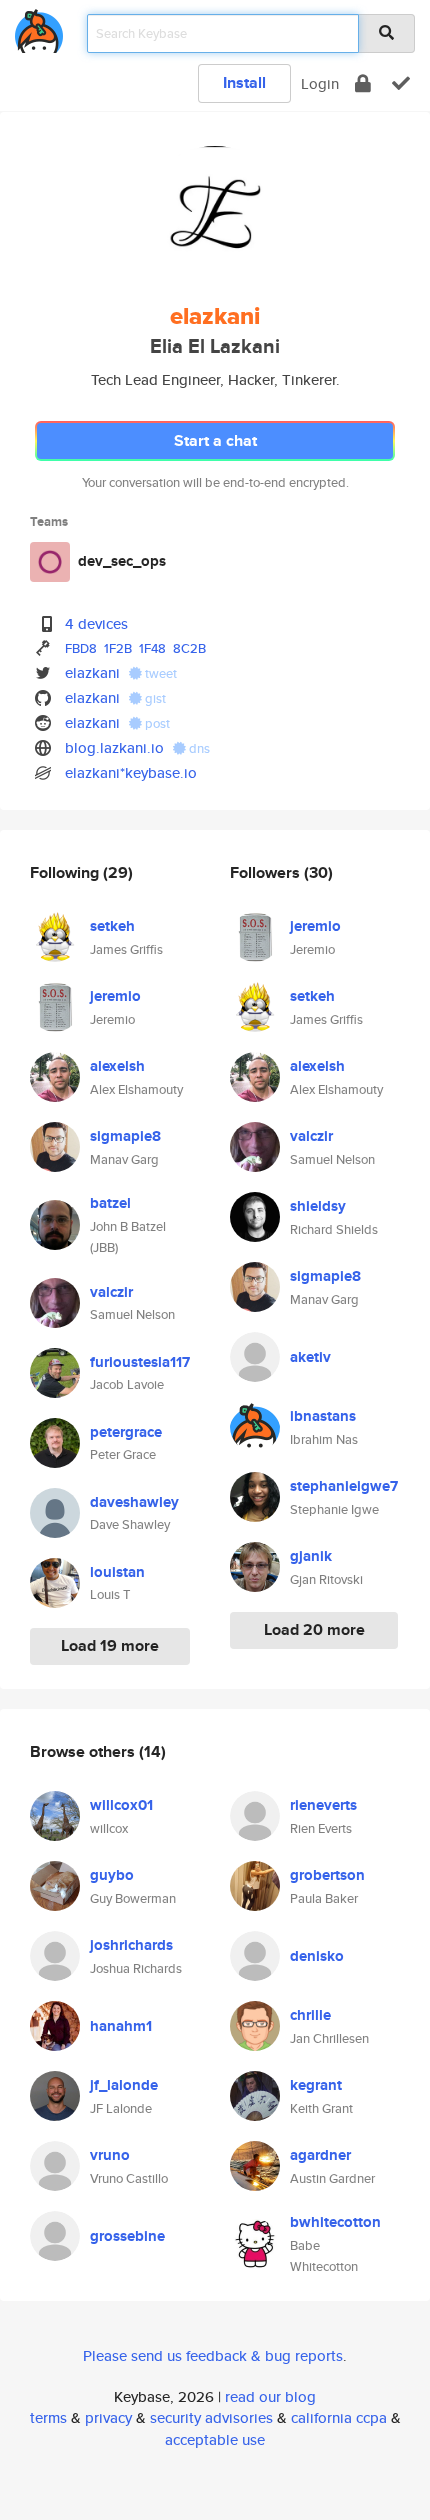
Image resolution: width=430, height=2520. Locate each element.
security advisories (211, 2417)
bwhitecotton (335, 2222)
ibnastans (323, 1416)
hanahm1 (121, 2026)
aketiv (310, 1357)
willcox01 (121, 1805)
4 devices (96, 623)
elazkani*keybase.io (131, 772)
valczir (111, 1292)
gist (154, 698)
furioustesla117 (140, 1362)
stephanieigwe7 (344, 1486)
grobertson (327, 1875)
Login (320, 83)
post (156, 723)
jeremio (115, 996)
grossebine (127, 2236)
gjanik (311, 1556)
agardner (320, 2155)
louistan (117, 1572)
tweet (159, 673)
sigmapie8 (125, 1136)
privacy (108, 2417)
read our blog (270, 2396)
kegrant (316, 2085)
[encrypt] (363, 83)
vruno (110, 2155)
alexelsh (117, 1066)
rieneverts (323, 1805)
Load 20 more (314, 1629)
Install (244, 82)
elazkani (92, 672)
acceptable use (215, 2439)
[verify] (401, 83)
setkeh (112, 926)
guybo (112, 1875)
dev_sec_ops (122, 561)
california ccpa (339, 2417)
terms (48, 2417)
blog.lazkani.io (114, 747)
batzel (110, 1203)
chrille (310, 2015)
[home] (39, 27)
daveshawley (134, 1502)
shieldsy (318, 1206)
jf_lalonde (124, 2085)
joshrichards (131, 1945)
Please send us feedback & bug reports (213, 2355)
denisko (317, 1956)
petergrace (126, 1432)
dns (198, 748)
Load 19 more (110, 1645)
